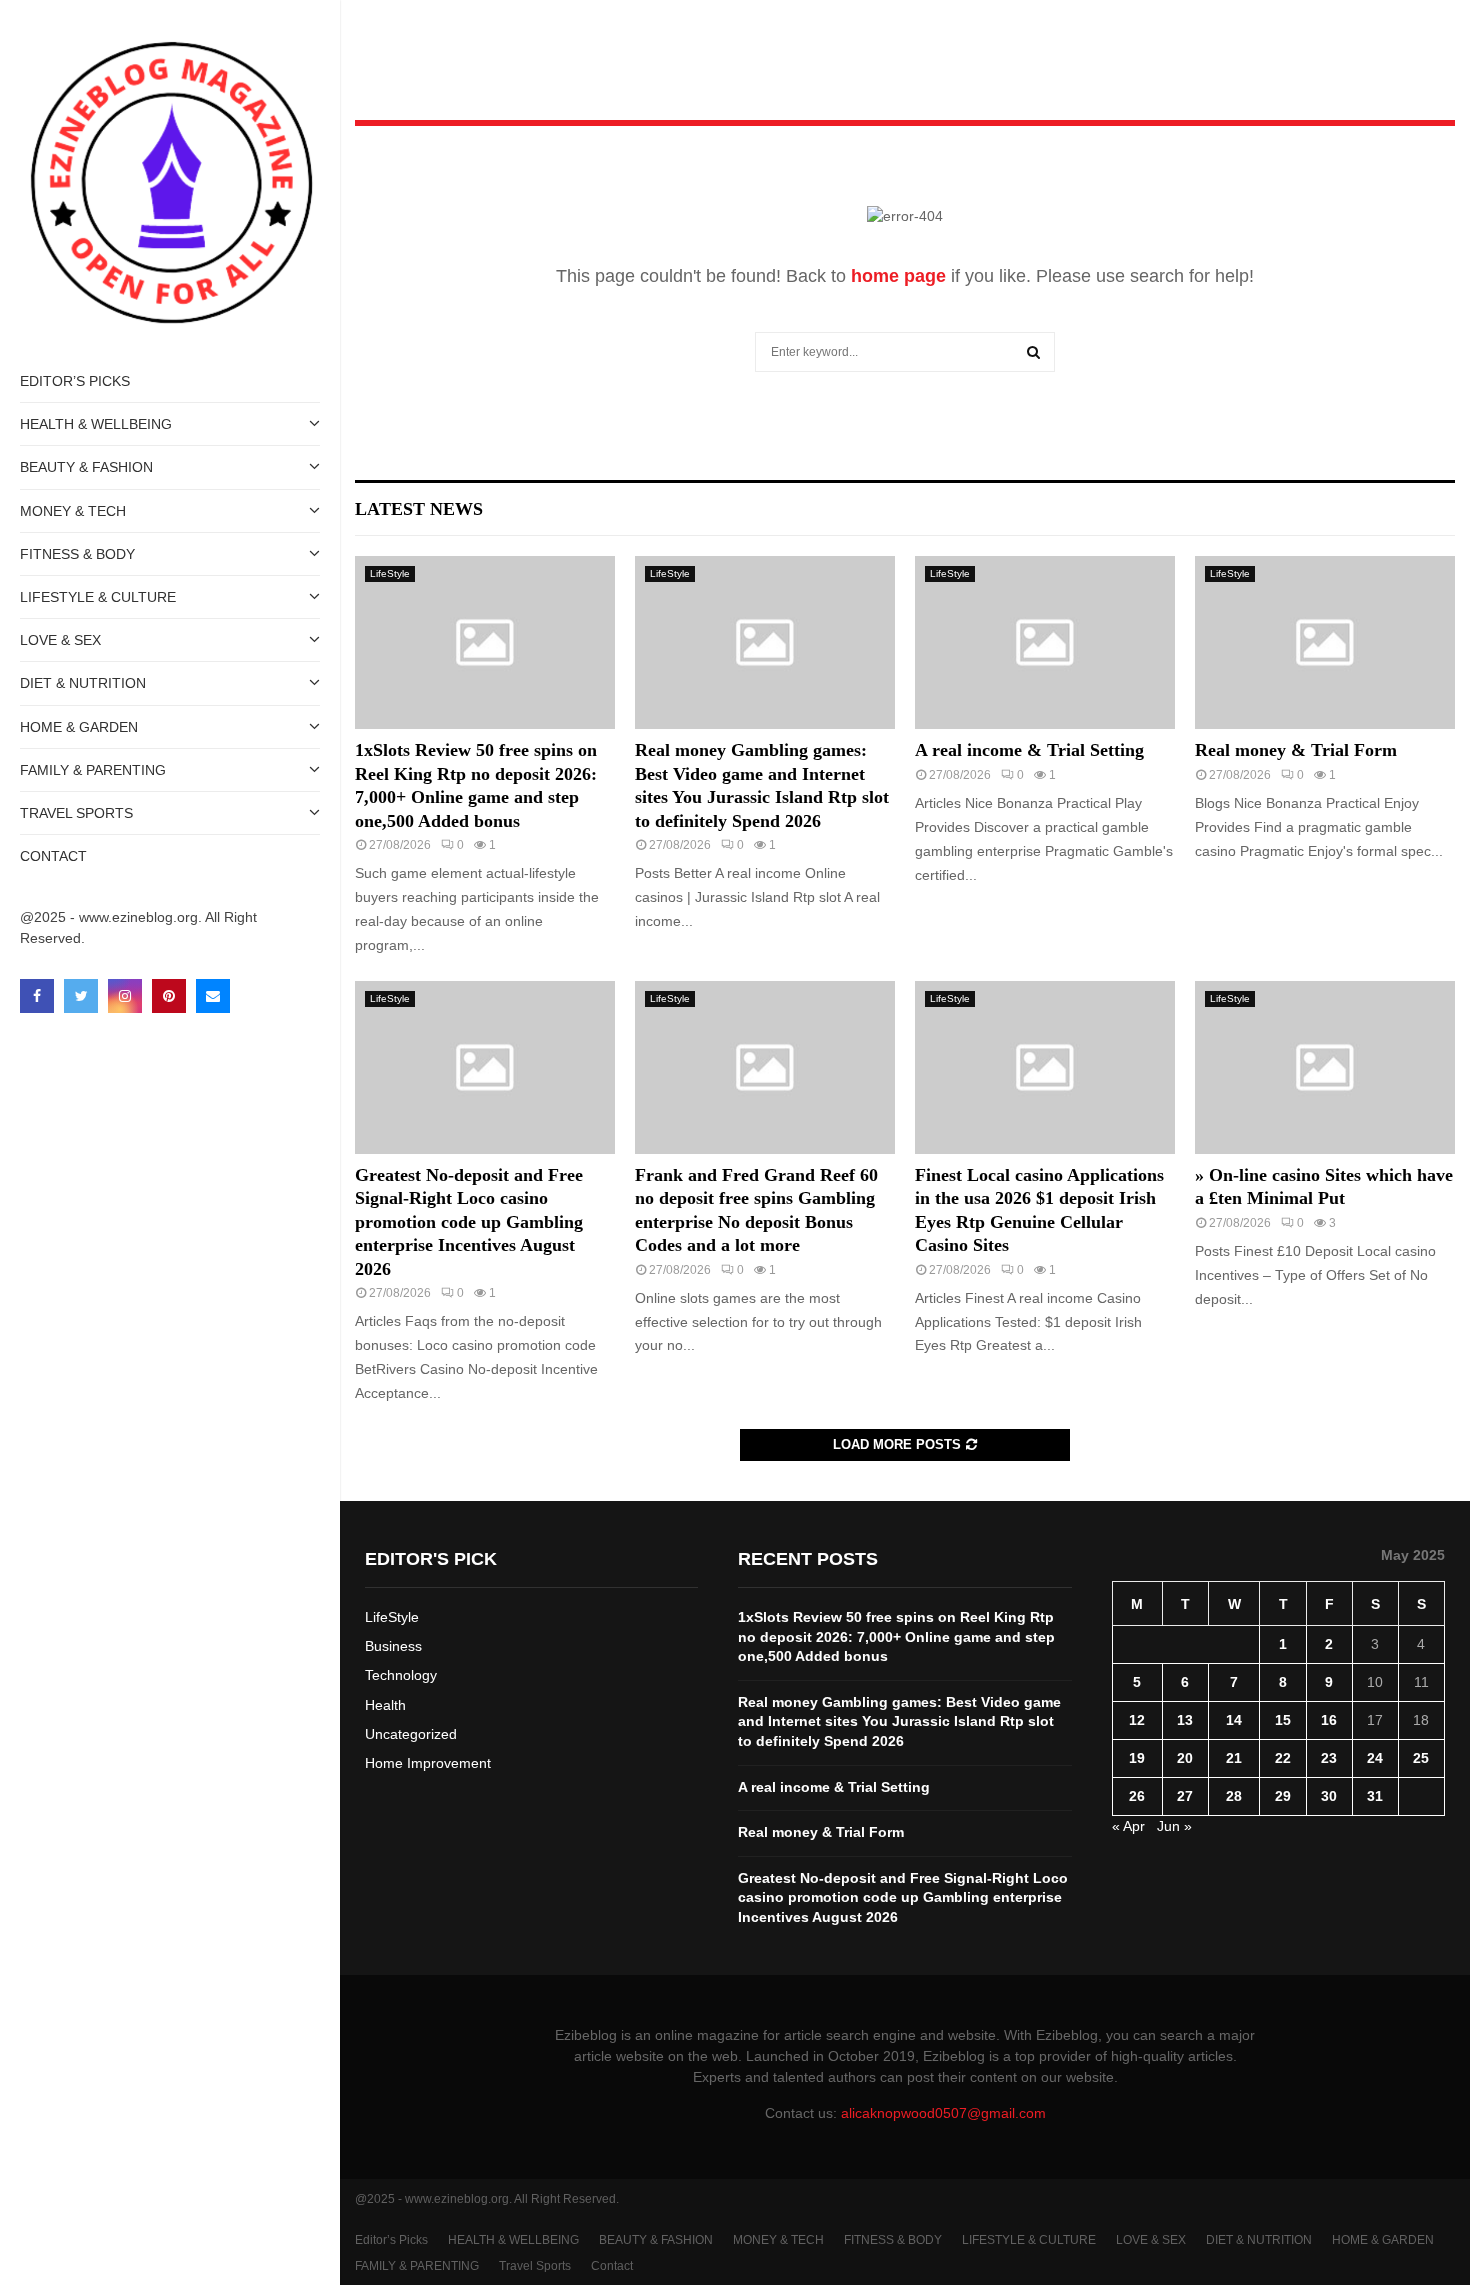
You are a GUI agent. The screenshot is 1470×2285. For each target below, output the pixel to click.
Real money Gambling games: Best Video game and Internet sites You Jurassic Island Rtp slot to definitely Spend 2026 (899, 1721)
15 (1283, 1720)
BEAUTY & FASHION (86, 467)
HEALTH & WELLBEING (96, 424)
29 (1283, 1796)
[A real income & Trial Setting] (1045, 642)
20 (1185, 1758)
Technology (401, 1675)
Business (393, 1646)
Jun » (1174, 1826)
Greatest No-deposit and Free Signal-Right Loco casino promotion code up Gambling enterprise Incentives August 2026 (469, 1222)
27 (1185, 1796)
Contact (53, 856)
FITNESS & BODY (77, 554)
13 (1185, 1720)
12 (1137, 1720)
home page (898, 276)
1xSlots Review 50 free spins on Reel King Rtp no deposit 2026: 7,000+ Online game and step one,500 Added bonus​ (896, 1636)
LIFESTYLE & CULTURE (98, 597)
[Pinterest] (169, 996)
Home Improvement (428, 1763)
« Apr (1128, 1826)
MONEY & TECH (73, 511)
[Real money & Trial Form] (1325, 642)
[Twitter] (81, 996)
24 (1375, 1758)
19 (1137, 1758)
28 (1234, 1796)
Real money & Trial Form (1296, 750)
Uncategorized (411, 1734)
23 (1329, 1758)
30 (1329, 1796)
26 (1137, 1796)
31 (1375, 1796)
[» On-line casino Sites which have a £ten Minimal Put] (1325, 1067)
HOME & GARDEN (79, 727)
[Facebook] (37, 996)
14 (1234, 1720)
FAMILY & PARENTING (93, 770)
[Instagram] (125, 996)
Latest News (419, 509)
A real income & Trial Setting (1029, 750)
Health (385, 1705)
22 (1283, 1758)
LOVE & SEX (60, 640)
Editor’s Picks (75, 381)
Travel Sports (76, 813)
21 (1234, 1758)
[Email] (213, 996)
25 (1421, 1758)
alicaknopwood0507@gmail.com (943, 2113)
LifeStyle (390, 573)
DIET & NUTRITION (83, 683)
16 (1329, 1720)
